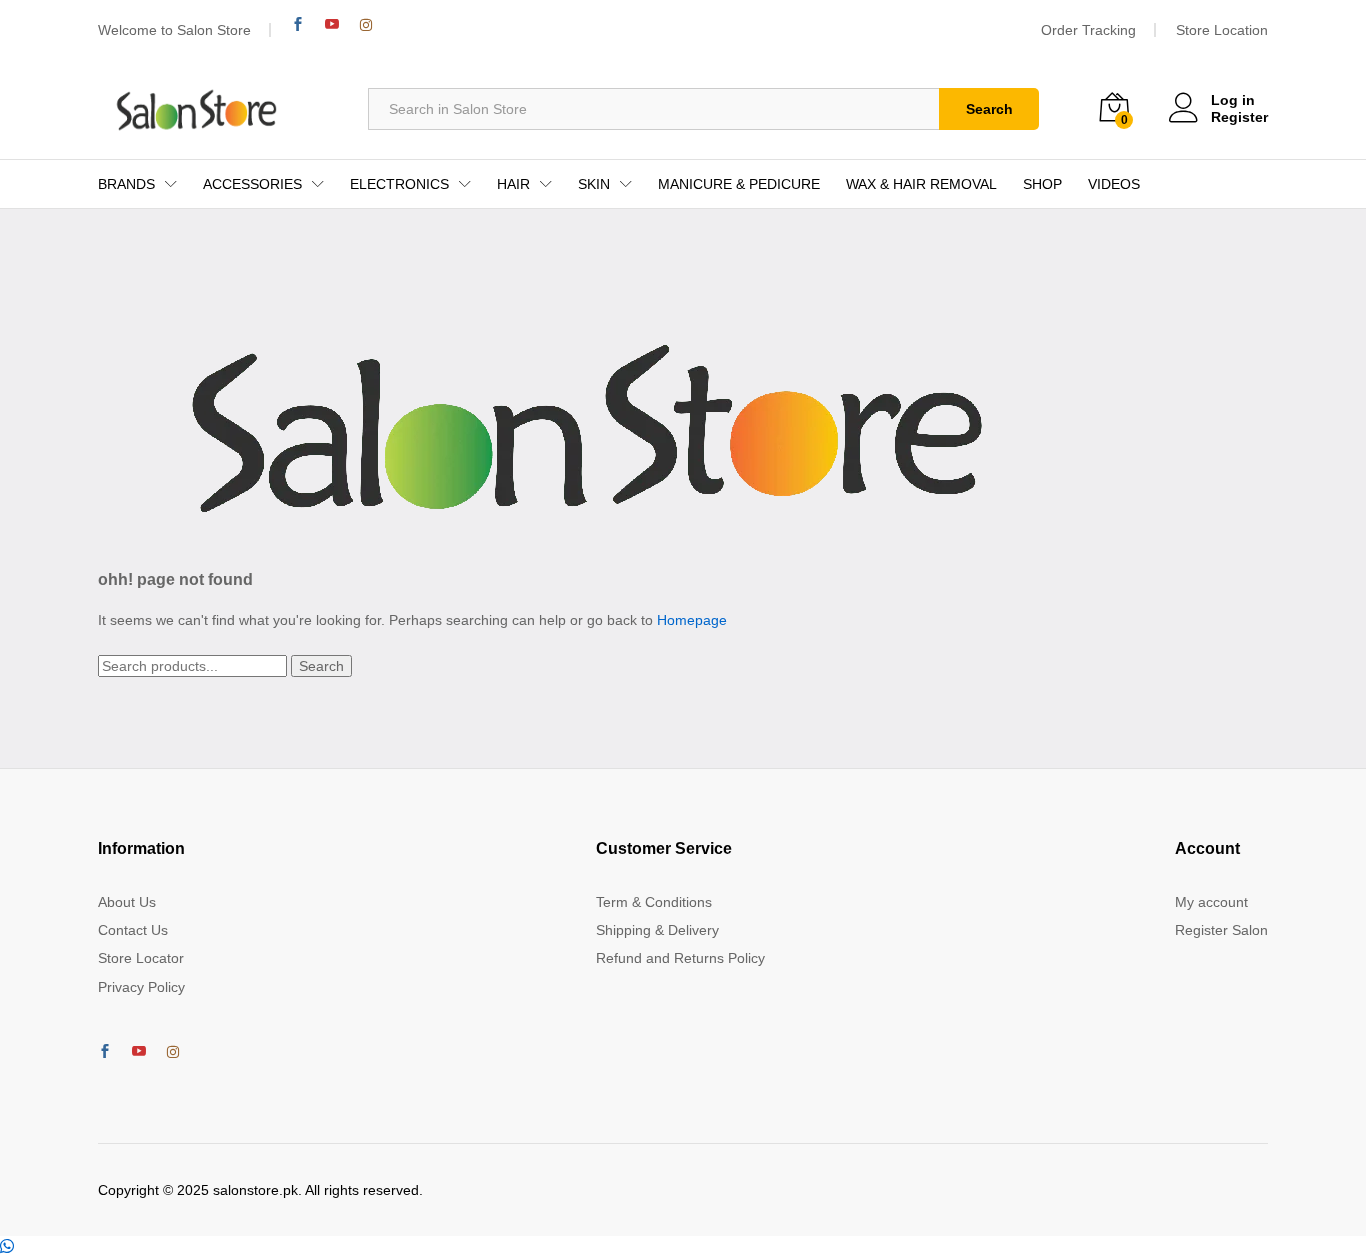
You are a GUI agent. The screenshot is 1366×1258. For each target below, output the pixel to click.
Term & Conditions (654, 902)
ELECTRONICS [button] (399, 184)
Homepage (692, 620)
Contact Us (133, 930)
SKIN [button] (594, 184)
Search (989, 109)
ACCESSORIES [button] (252, 184)
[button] (7, 1247)
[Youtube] (332, 24)
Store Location (1222, 30)
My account (1211, 902)
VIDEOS (1114, 184)
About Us (127, 902)
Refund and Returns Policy (680, 958)
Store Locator (141, 958)
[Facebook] (298, 24)
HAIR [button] (513, 184)
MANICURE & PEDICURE (739, 184)
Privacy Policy (141, 987)
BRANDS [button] (126, 184)
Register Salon (1221, 930)
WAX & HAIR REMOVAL (921, 184)
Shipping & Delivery (657, 930)
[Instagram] (366, 25)
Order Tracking (1088, 30)
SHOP (1042, 184)
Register (1239, 117)
